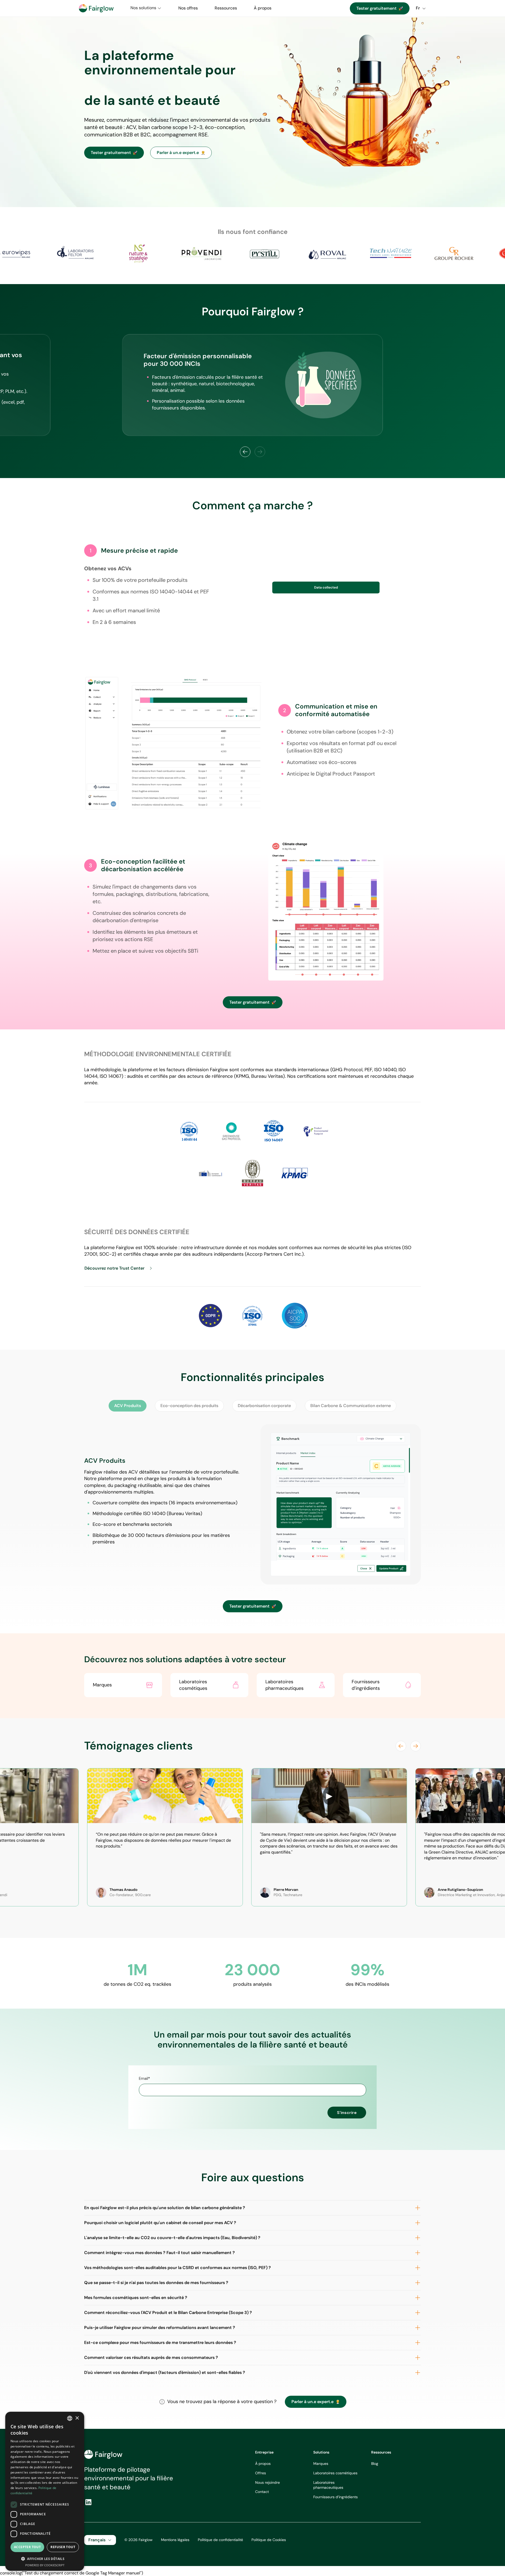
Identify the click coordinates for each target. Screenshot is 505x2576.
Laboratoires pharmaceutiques (328, 2485)
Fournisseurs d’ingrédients (335, 2497)
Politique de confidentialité (220, 2540)
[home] (96, 8)
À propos (263, 2464)
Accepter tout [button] (27, 2547)
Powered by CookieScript (45, 2565)
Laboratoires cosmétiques (335, 2473)
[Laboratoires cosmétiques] (209, 1685)
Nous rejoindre (267, 2482)
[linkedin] (88, 2502)
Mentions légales (175, 2540)
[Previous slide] (245, 452)
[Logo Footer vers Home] (103, 2454)
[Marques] (123, 1685)
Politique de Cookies (269, 2540)
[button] (146, 8)
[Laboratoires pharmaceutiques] (296, 1685)
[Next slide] (416, 1746)
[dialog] (45, 2491)
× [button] (77, 2418)
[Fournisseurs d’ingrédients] (382, 1685)
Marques (321, 2464)
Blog (375, 2464)
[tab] (128, 1406)
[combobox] (70, 2418)
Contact (262, 2492)
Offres (261, 2473)
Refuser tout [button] (63, 2547)
